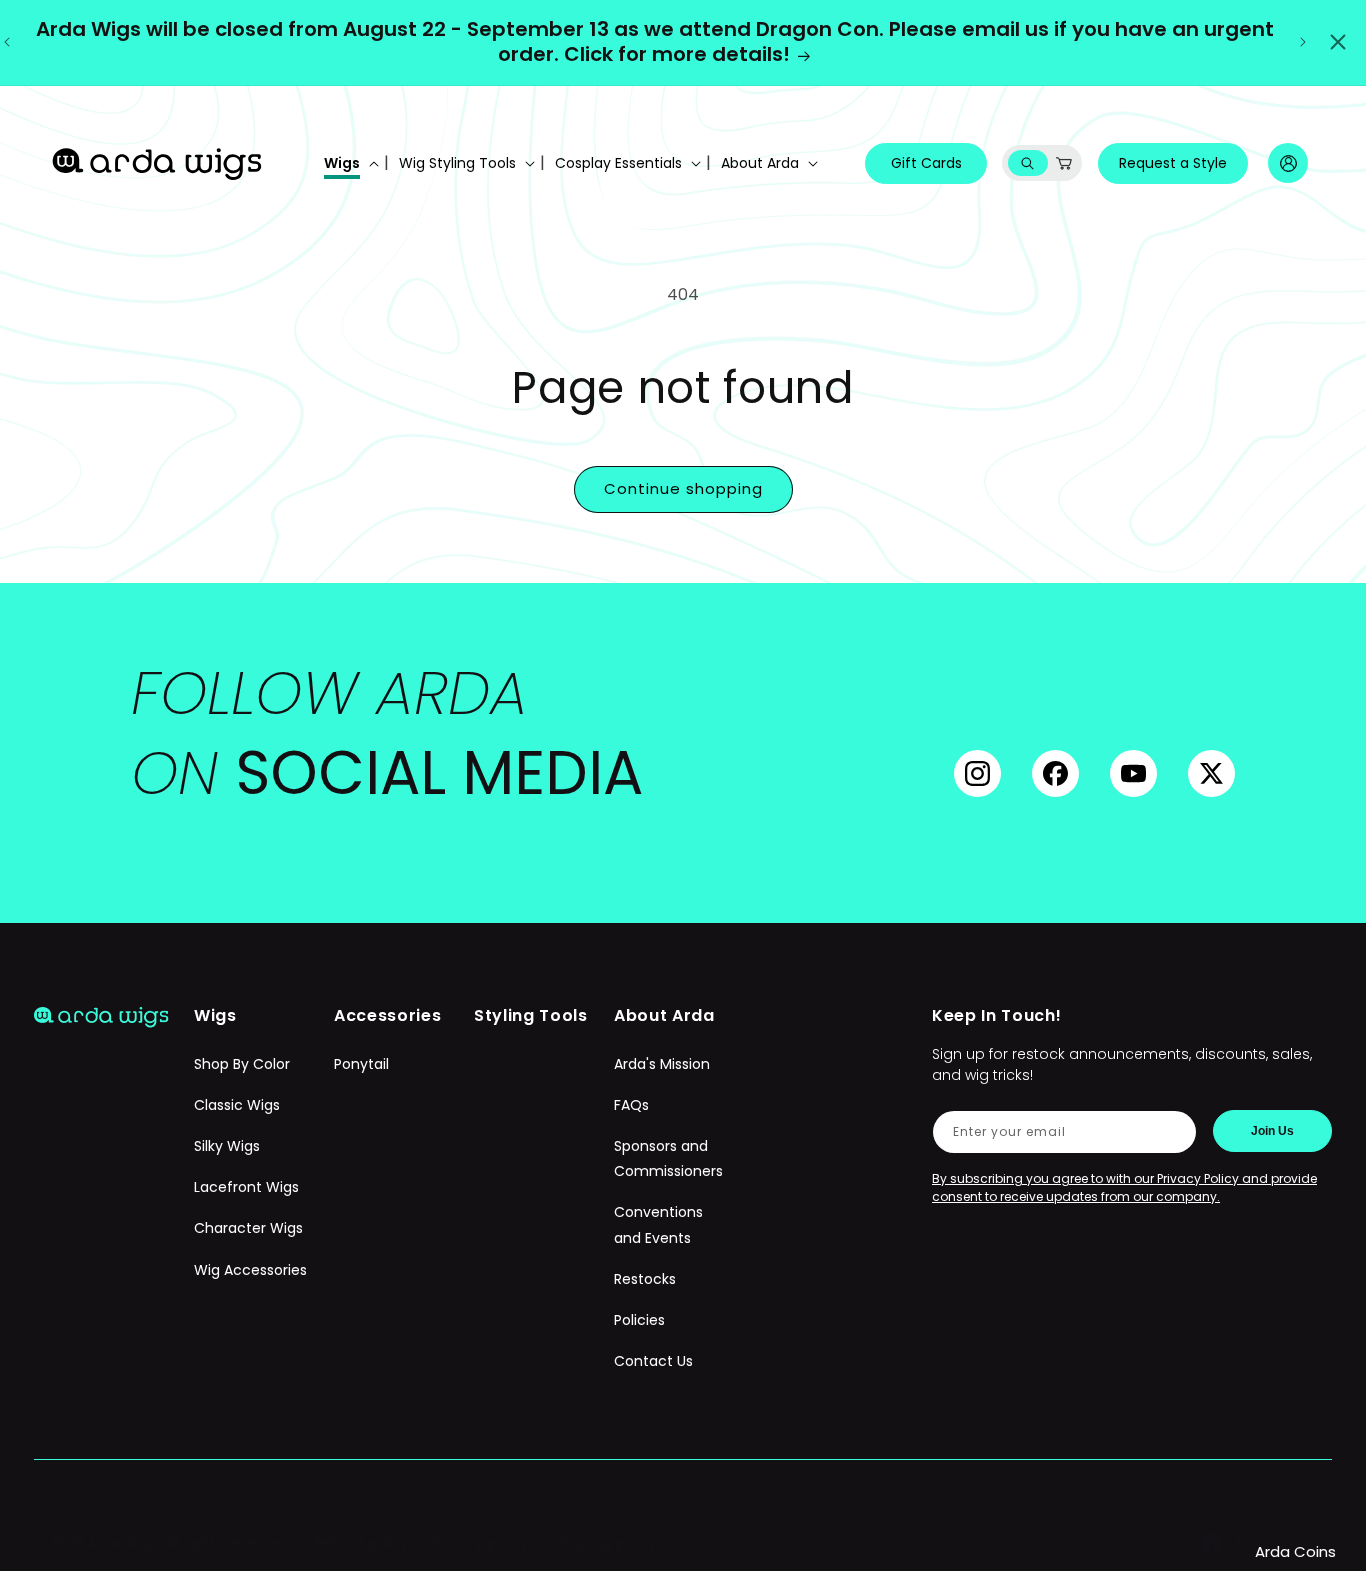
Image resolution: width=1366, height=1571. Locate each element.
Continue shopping (683, 488)
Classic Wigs (237, 1105)
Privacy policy (480, 1543)
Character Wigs (248, 1228)
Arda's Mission (662, 1064)
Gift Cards (926, 163)
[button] (349, 163)
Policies (639, 1320)
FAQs (631, 1105)
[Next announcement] (1303, 42)
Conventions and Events (658, 1224)
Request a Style (1173, 163)
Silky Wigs (227, 1146)
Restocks (645, 1279)
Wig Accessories (250, 1270)
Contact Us (653, 1361)
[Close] (1338, 42)
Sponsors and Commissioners (668, 1158)
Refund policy (361, 1543)
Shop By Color (242, 1064)
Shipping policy (604, 1543)
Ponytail (361, 1064)
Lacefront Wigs (246, 1187)
